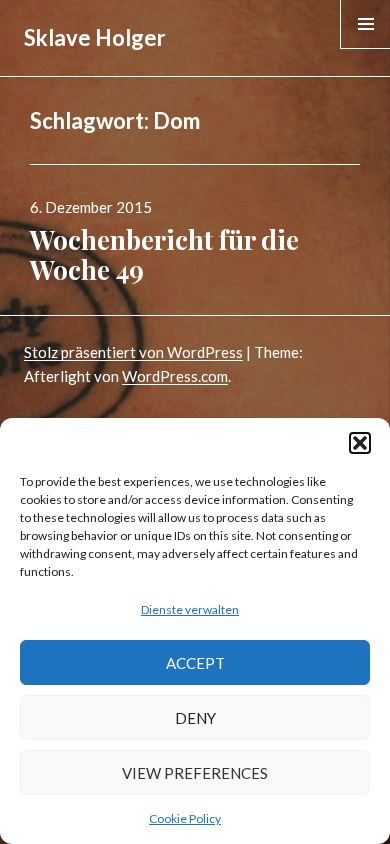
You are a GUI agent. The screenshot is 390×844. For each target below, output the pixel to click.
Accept (195, 663)
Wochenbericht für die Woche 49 (164, 254)
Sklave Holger (95, 37)
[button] (360, 443)
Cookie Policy (185, 818)
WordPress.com (175, 376)
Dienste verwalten (190, 609)
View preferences (195, 773)
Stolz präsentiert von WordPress (133, 352)
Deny (195, 718)
